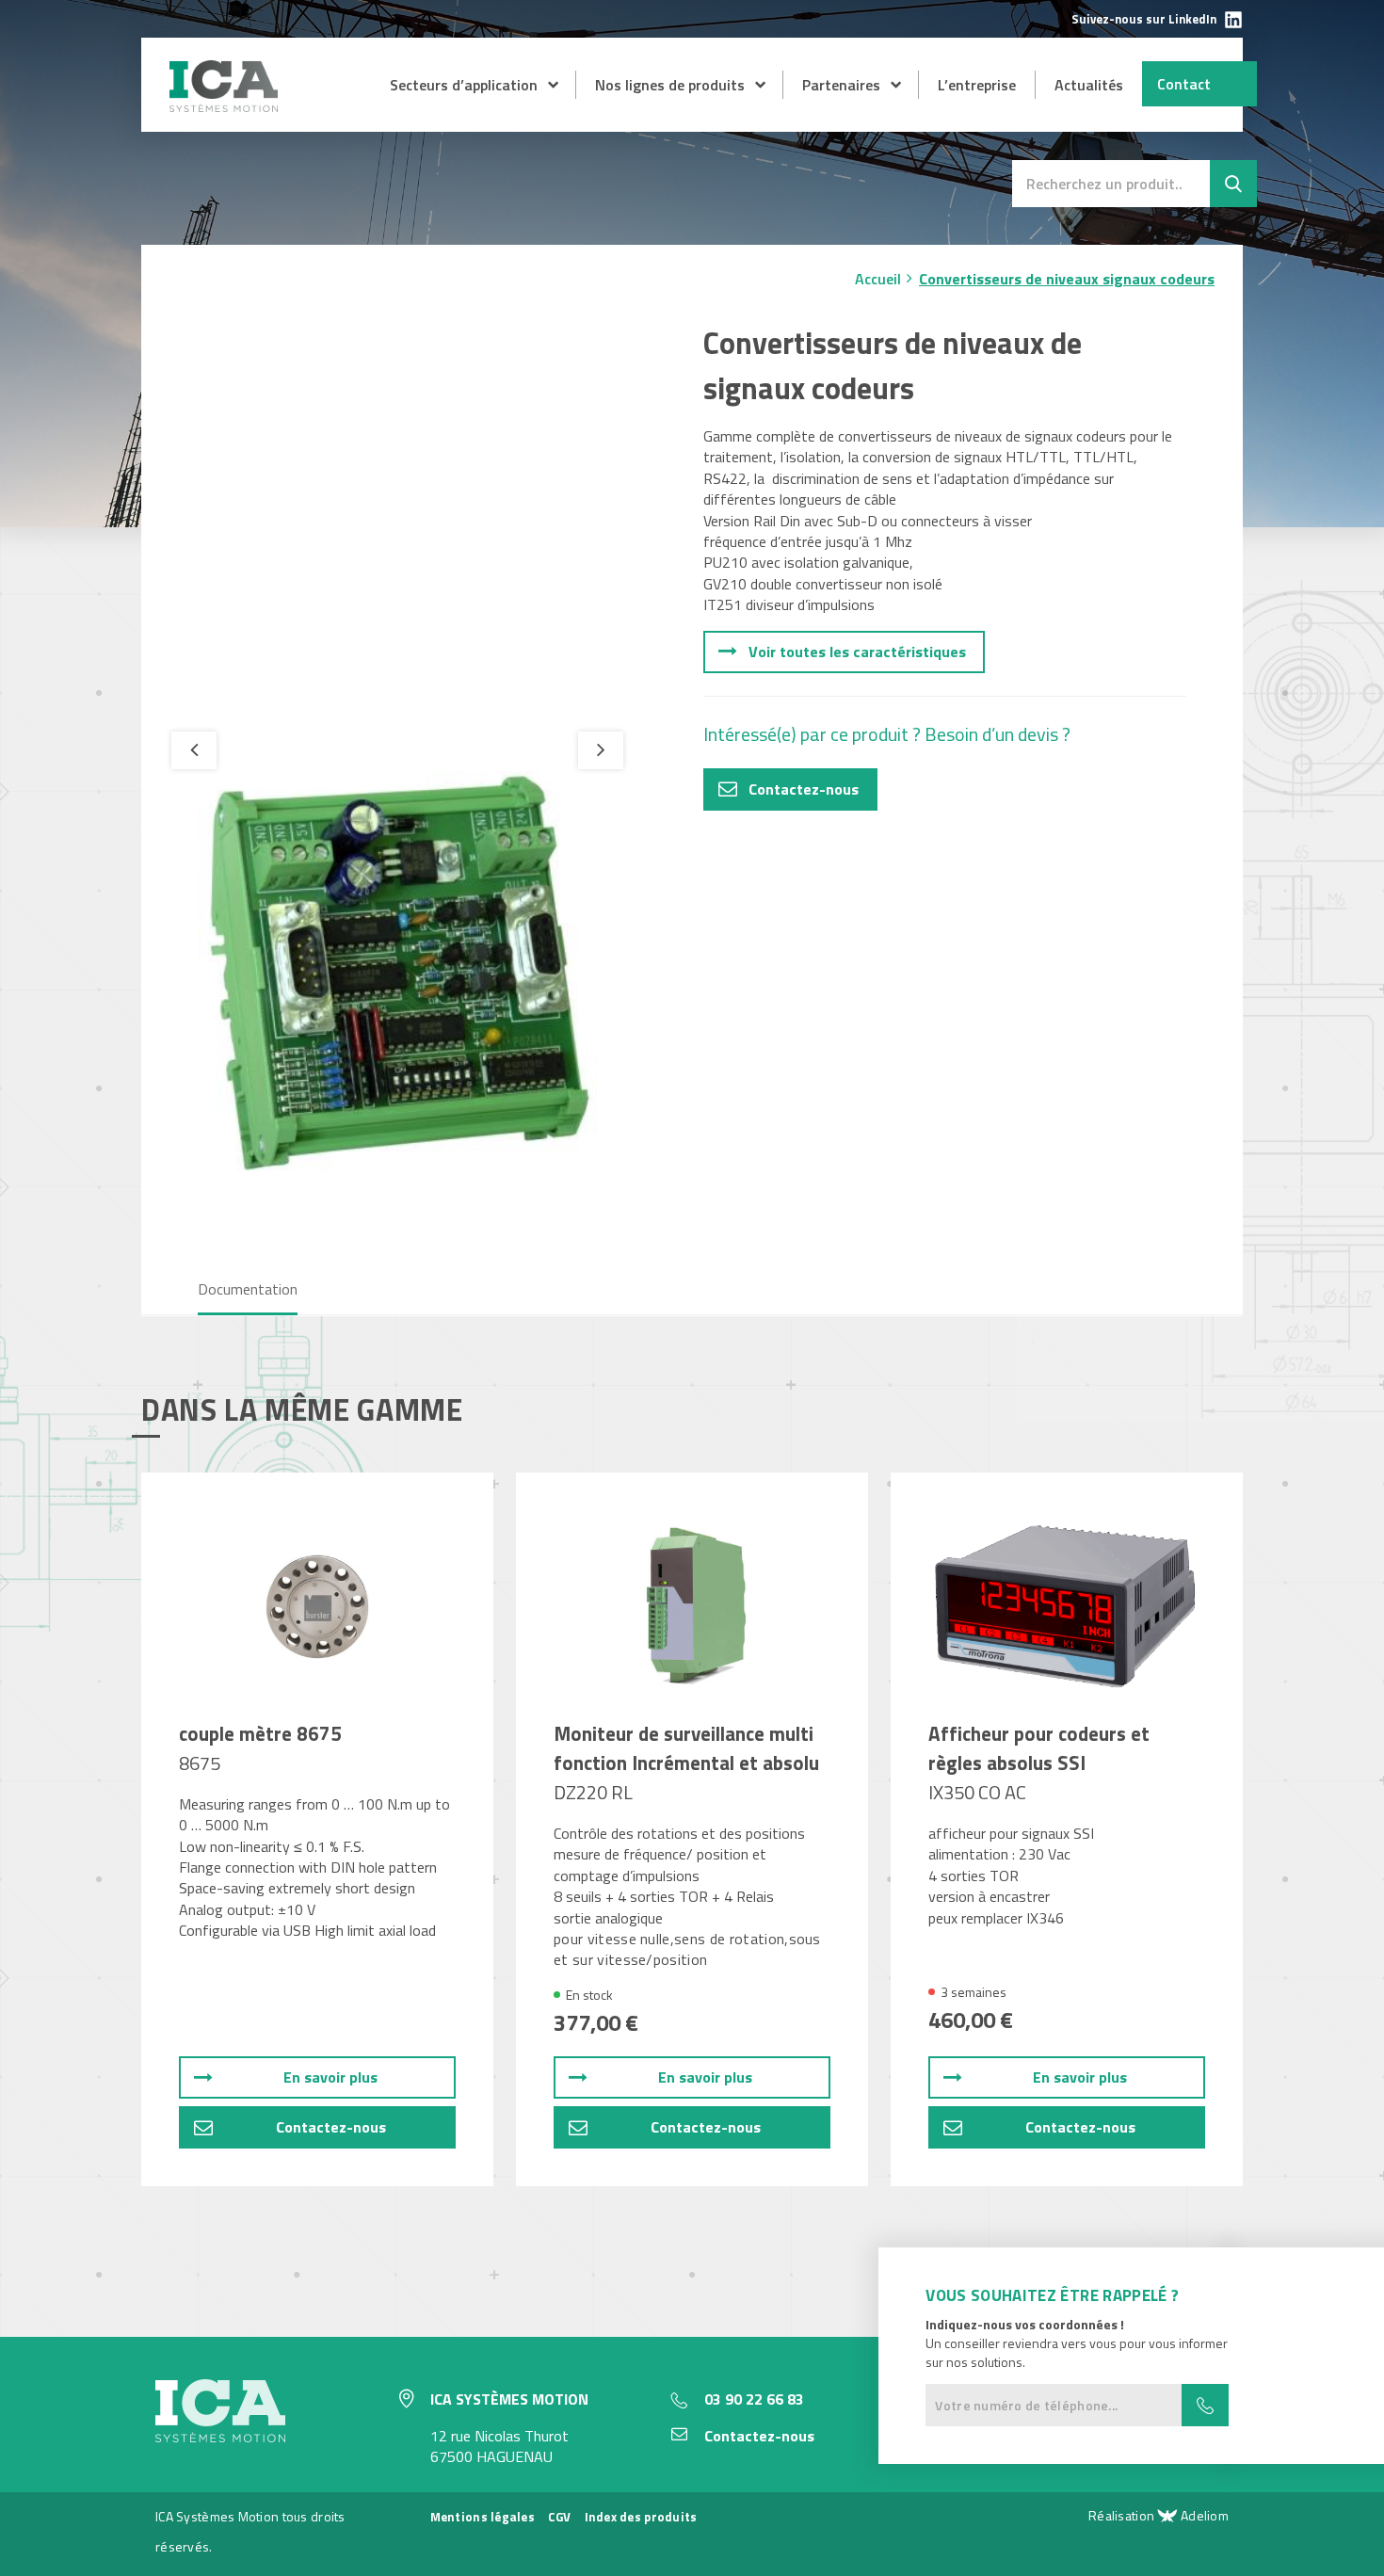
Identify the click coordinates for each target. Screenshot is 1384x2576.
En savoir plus (330, 2077)
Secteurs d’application (464, 85)
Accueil (878, 279)
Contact (1184, 84)
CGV (560, 2517)
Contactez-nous (804, 789)
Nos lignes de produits (670, 85)
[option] (397, 974)
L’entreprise (977, 85)
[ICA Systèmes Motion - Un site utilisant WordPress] (226, 106)
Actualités (1089, 85)
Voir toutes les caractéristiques (857, 652)
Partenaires (841, 85)
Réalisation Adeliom (1159, 2515)
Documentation (248, 1289)
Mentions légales (483, 2517)
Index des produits (641, 2517)
